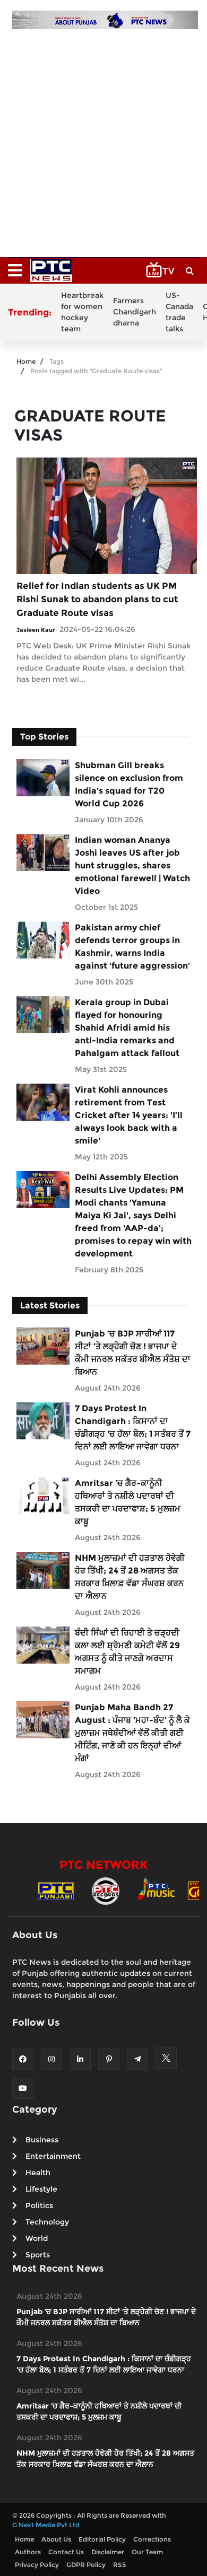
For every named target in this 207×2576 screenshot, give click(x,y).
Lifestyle (41, 2189)
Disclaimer (108, 2552)
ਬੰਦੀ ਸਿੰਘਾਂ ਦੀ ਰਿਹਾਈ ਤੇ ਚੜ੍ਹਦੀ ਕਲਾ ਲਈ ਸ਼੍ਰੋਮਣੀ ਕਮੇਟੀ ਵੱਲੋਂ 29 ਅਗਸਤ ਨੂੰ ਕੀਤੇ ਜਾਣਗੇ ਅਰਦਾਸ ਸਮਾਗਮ (127, 1652)
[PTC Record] (106, 1890)
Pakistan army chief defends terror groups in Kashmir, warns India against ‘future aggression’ (132, 947)
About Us (56, 2539)
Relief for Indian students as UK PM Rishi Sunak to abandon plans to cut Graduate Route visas (97, 599)
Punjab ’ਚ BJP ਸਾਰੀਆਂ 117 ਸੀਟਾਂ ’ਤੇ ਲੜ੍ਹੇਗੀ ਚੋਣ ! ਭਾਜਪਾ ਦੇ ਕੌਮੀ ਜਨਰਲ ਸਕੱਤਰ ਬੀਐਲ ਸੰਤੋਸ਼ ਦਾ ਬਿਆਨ (133, 1353)
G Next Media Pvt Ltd (46, 2525)
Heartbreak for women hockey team (82, 312)
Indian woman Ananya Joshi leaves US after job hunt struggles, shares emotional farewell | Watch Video (132, 865)
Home (26, 361)
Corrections (152, 2539)
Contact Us (66, 2552)
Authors (28, 2552)
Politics (39, 2205)
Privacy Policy (37, 2565)
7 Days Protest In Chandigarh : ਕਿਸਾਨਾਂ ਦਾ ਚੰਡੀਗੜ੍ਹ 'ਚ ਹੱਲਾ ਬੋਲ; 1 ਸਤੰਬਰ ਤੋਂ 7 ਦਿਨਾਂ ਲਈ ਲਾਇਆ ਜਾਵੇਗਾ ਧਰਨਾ (133, 1427)
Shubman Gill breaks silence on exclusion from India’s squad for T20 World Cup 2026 (129, 784)
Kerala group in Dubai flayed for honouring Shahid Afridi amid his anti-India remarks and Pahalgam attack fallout (127, 1028)
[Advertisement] (103, 138)
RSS (120, 2565)
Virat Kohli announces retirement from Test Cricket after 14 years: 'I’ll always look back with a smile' (129, 1115)
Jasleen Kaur (36, 630)
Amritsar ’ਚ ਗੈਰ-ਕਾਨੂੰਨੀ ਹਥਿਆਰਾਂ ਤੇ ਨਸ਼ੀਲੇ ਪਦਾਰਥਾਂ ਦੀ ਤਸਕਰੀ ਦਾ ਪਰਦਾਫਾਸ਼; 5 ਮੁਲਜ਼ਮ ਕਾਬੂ (128, 1502)
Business (42, 2140)
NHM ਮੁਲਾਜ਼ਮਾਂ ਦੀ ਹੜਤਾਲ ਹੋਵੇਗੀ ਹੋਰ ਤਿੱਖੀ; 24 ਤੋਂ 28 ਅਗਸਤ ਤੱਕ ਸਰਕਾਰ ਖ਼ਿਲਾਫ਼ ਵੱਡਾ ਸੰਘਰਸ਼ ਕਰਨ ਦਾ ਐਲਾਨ (130, 1577)
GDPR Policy (86, 2565)
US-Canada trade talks (179, 312)
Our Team (147, 2552)
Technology (47, 2222)
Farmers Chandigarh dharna (135, 312)
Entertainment (53, 2156)
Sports (38, 2255)
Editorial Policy (102, 2539)
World (37, 2238)
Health (38, 2173)
